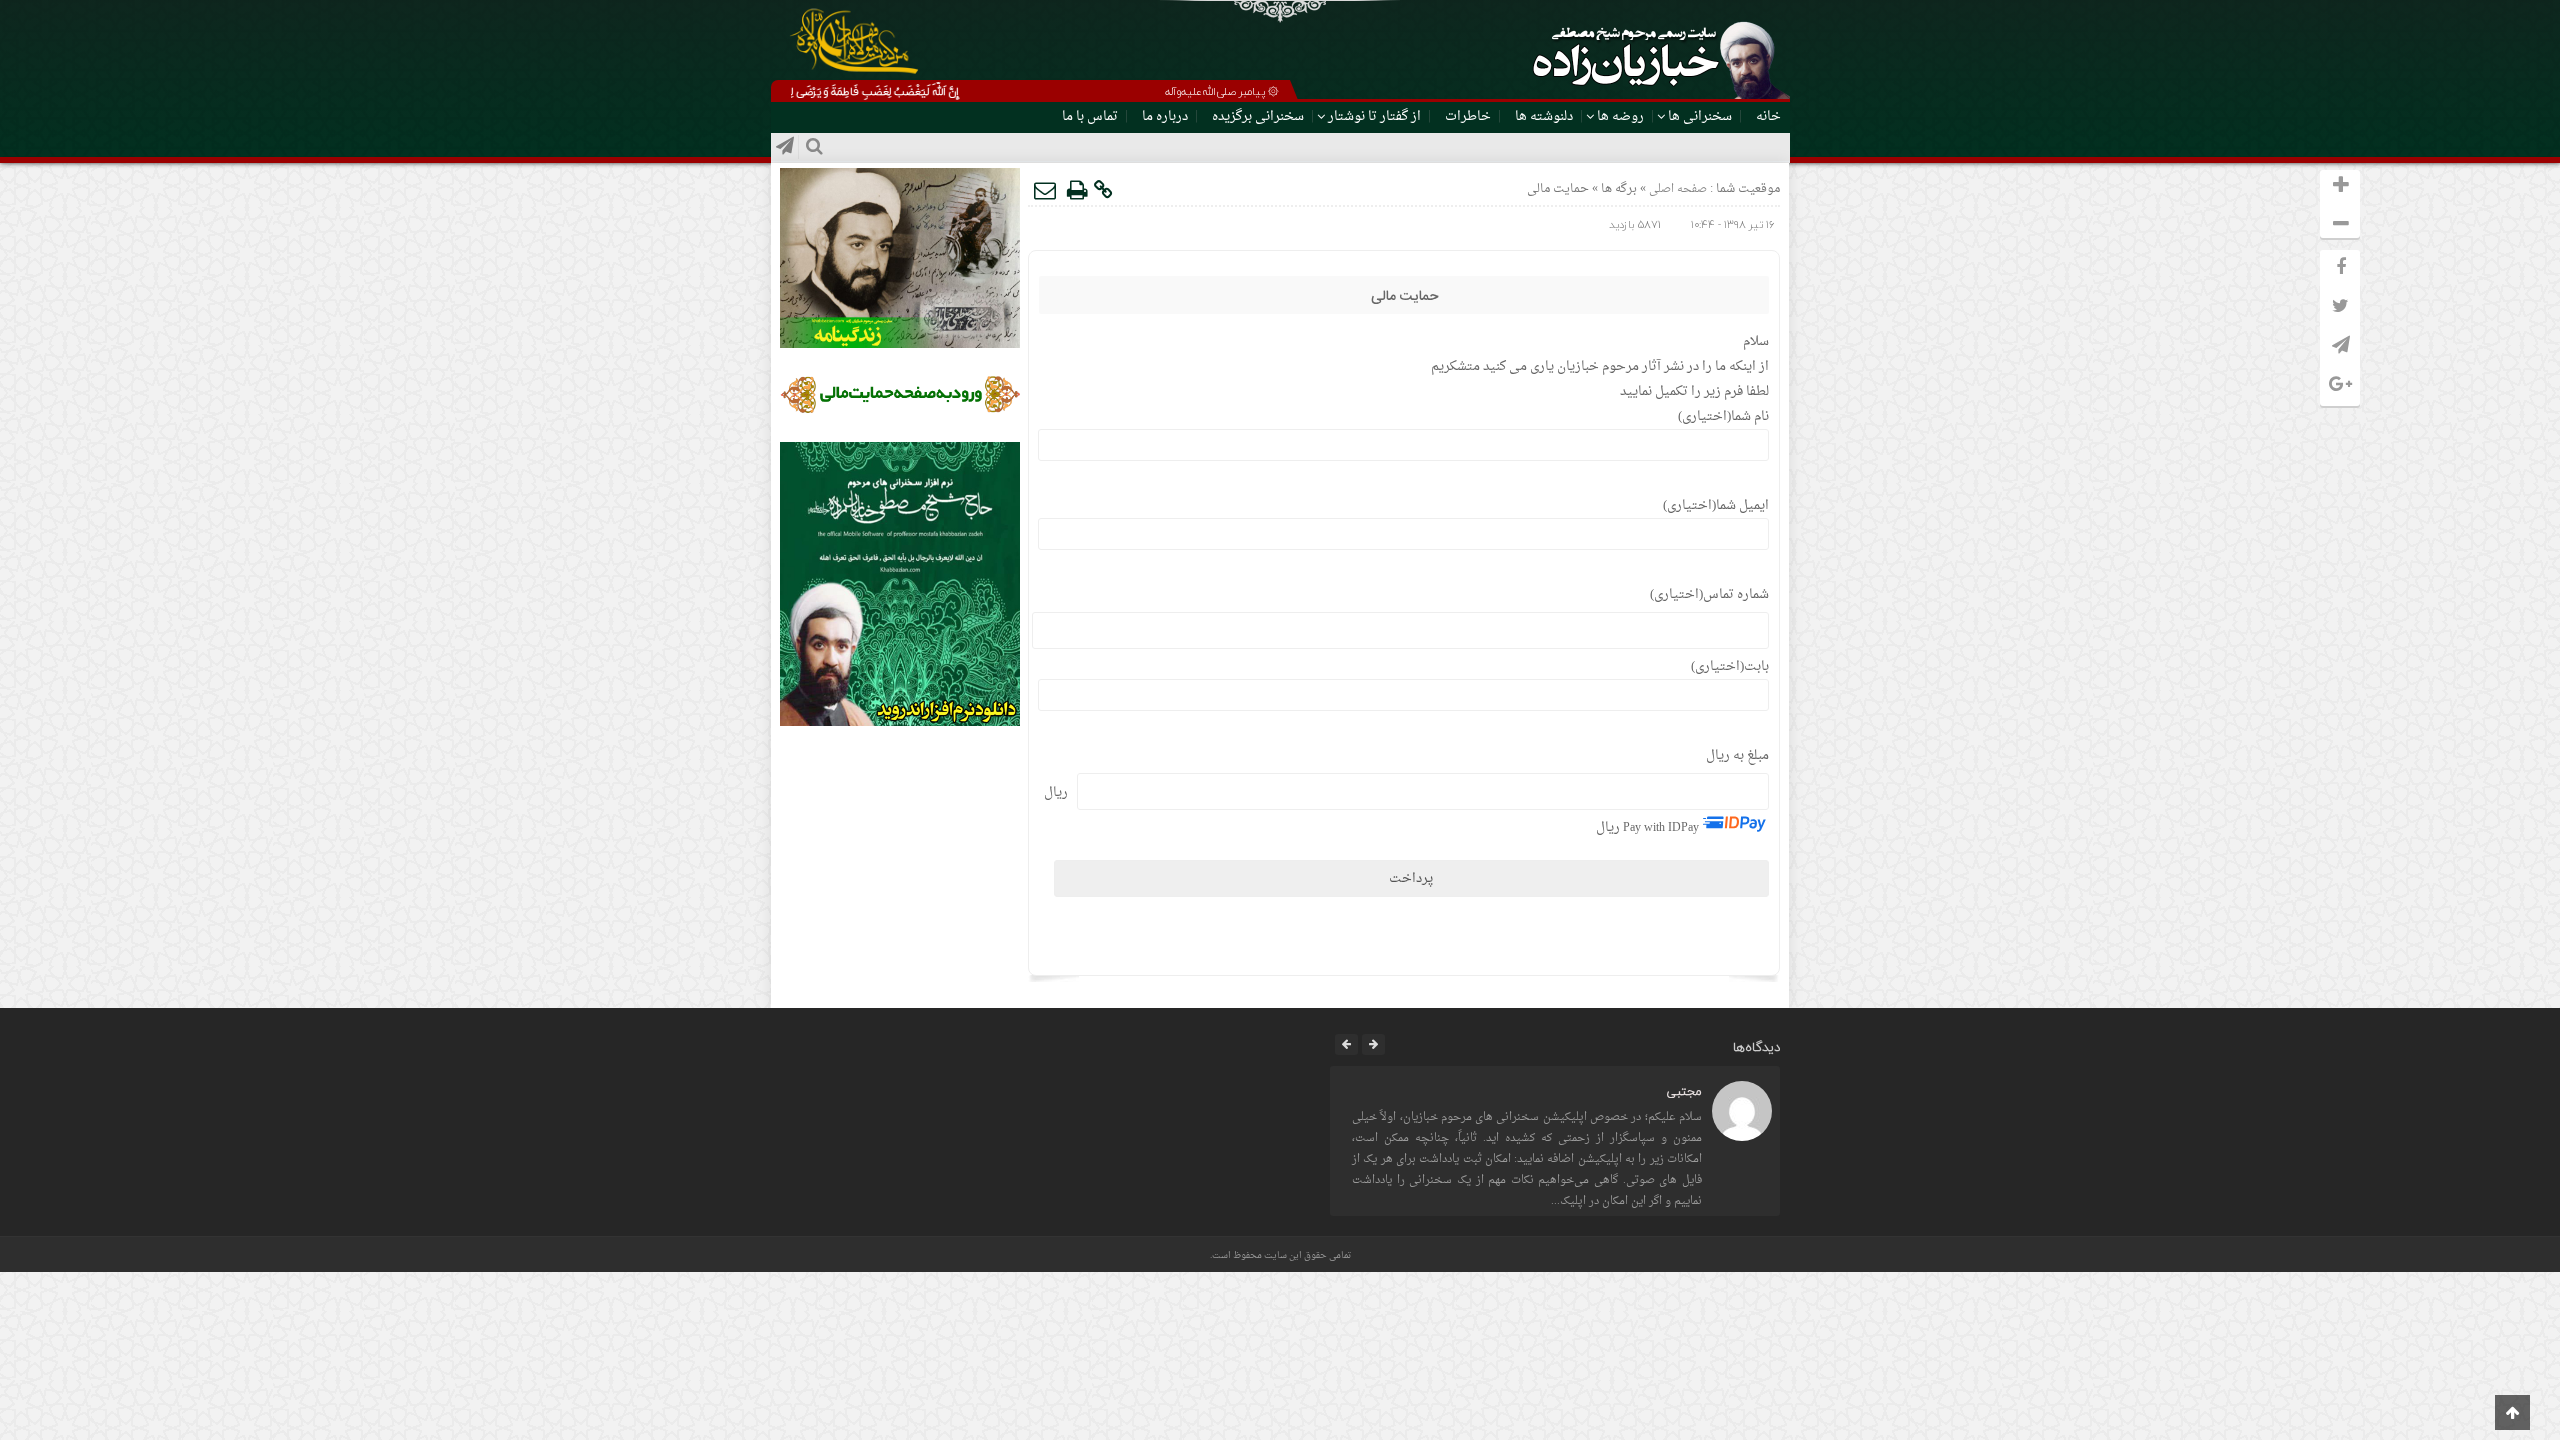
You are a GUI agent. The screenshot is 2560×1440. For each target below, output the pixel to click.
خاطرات (1468, 116)
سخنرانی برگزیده (1258, 116)
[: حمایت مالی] (1046, 190)
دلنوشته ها (1544, 116)
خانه (1768, 116)
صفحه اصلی (1676, 189)
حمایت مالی (1404, 297)
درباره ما (1165, 116)
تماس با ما (1090, 116)
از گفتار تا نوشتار (1374, 116)
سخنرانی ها (1700, 116)
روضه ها (1620, 116)
